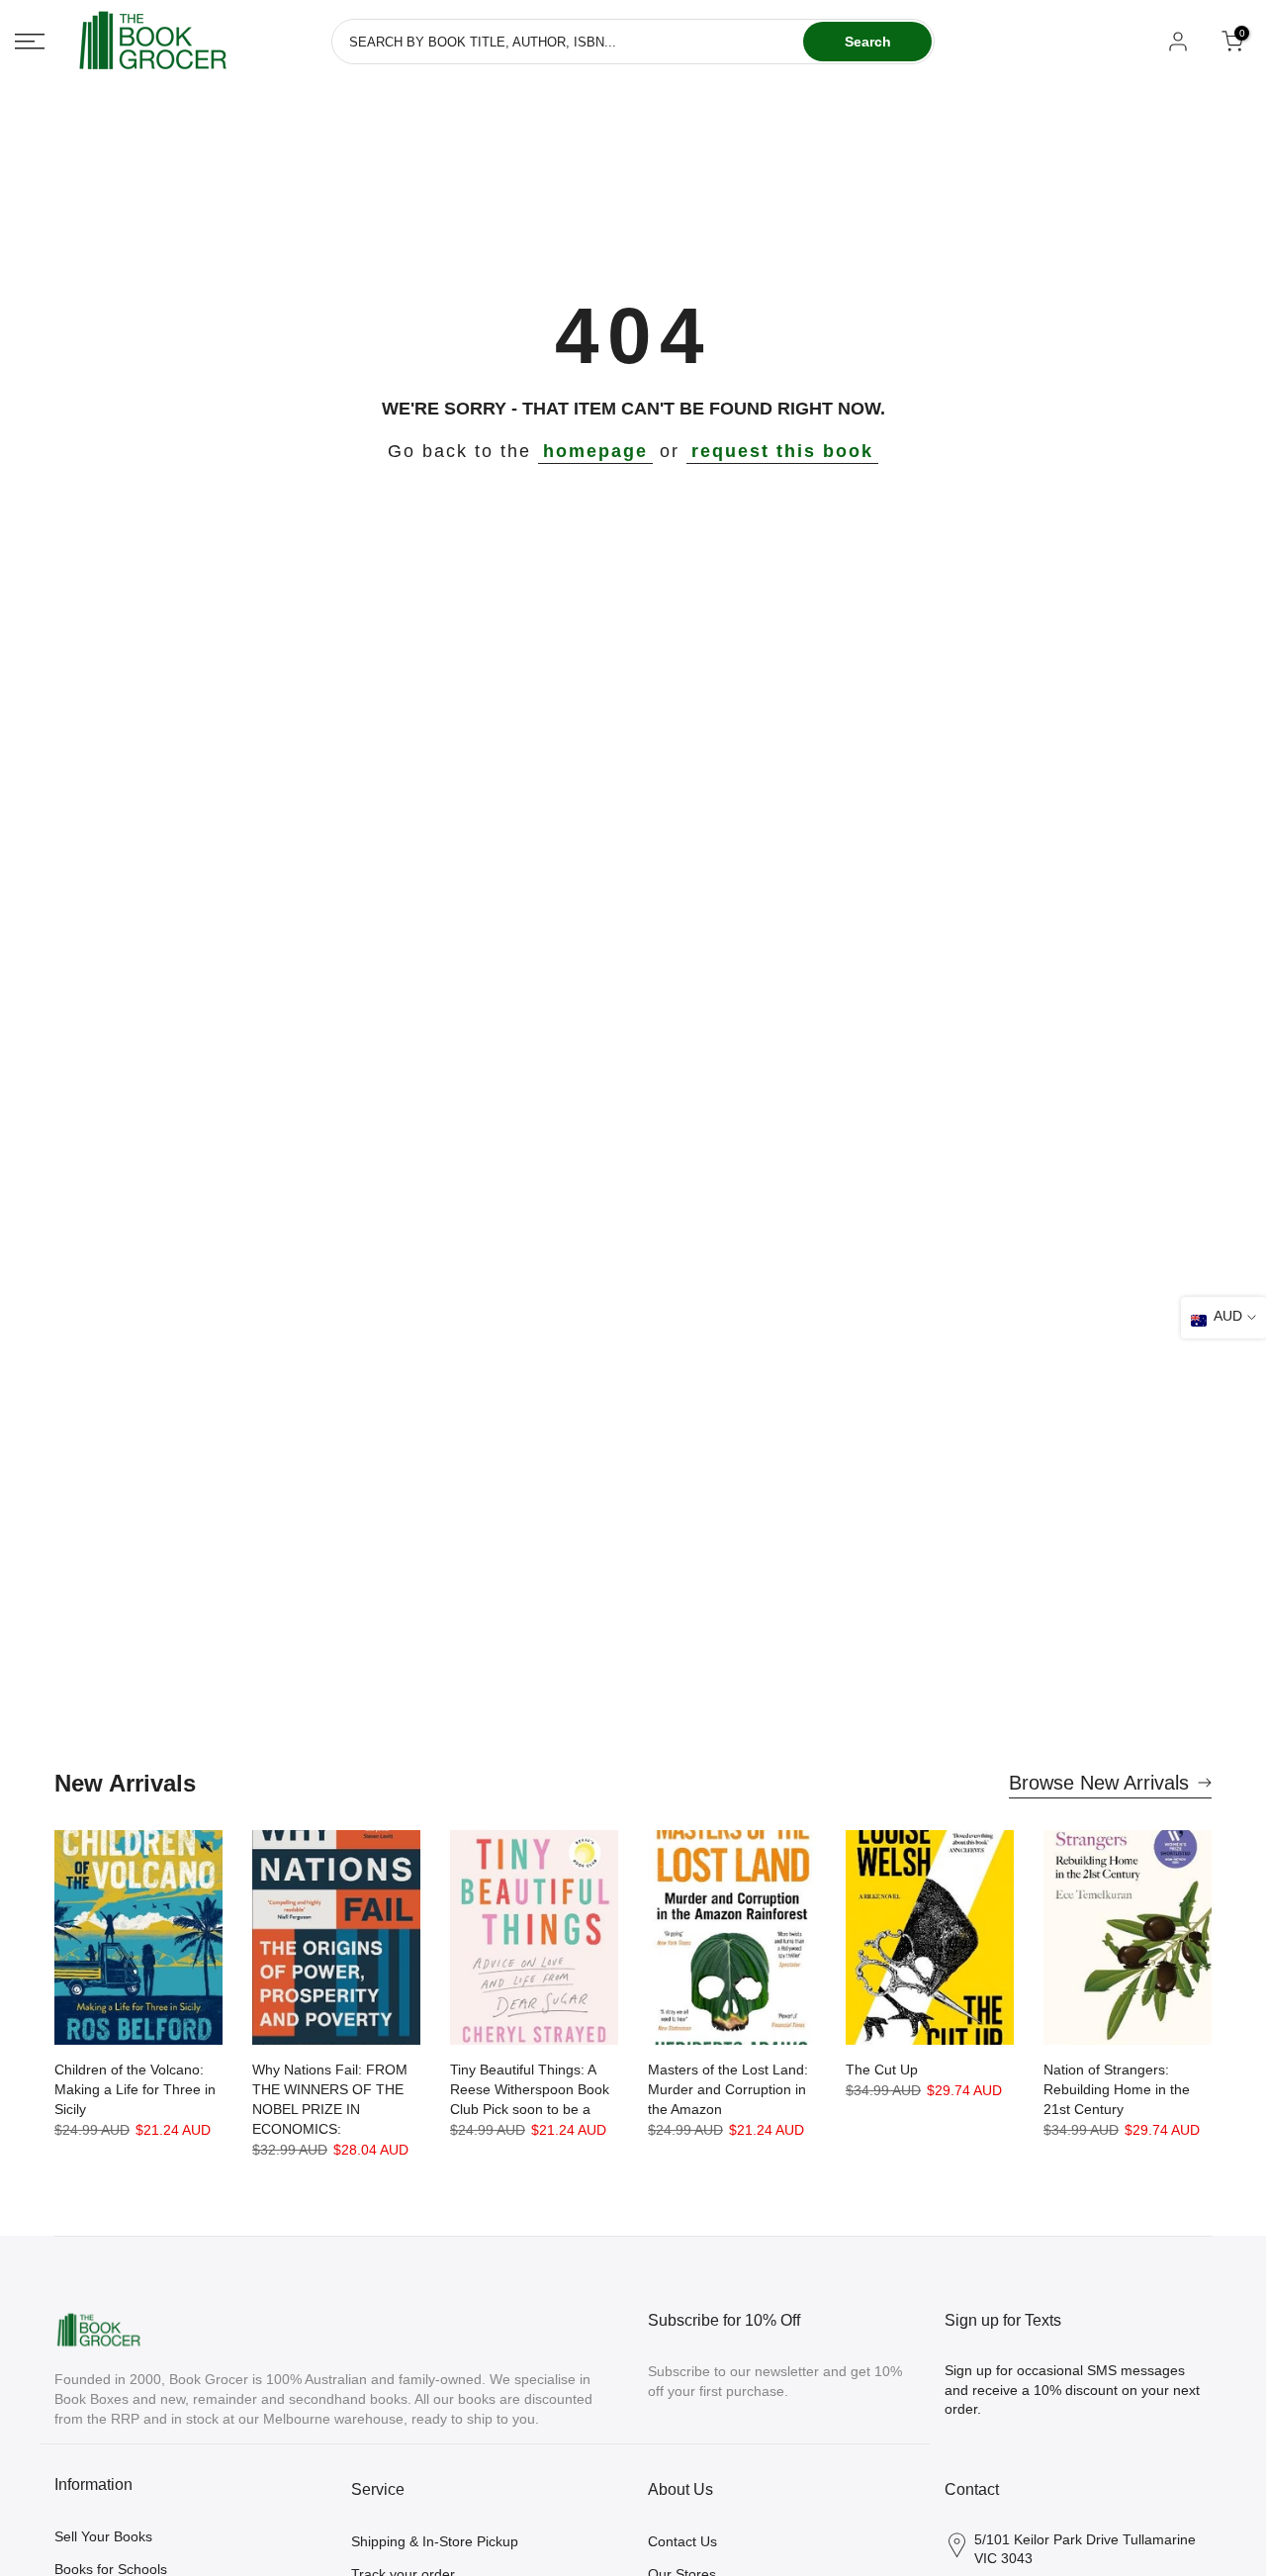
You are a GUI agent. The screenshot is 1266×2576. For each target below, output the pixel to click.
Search (868, 42)
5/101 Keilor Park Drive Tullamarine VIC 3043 (1085, 2549)
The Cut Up (882, 2070)
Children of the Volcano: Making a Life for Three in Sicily (135, 2089)
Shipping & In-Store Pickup (435, 2541)
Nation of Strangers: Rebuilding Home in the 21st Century (1117, 2089)
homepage (595, 451)
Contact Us (682, 2541)
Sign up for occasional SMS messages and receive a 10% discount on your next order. (1072, 2390)
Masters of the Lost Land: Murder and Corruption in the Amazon (728, 2089)
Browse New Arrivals (1099, 1783)
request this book (782, 451)
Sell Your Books (103, 2536)
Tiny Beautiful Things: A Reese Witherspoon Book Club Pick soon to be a (530, 2089)
